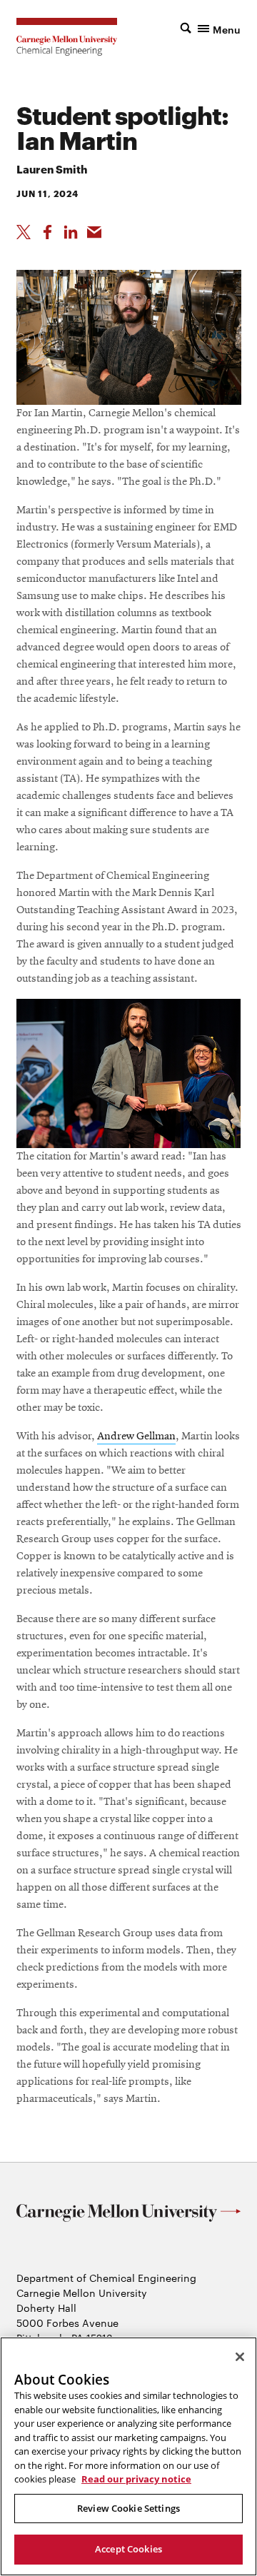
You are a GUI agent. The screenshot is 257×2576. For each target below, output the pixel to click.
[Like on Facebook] (47, 232)
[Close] (240, 2357)
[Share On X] (24, 232)
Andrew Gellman (136, 1437)
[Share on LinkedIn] (71, 232)
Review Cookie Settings (128, 2508)
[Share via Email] (94, 232)
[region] (128, 2456)
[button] (211, 28)
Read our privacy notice (136, 2479)
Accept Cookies (128, 2549)
